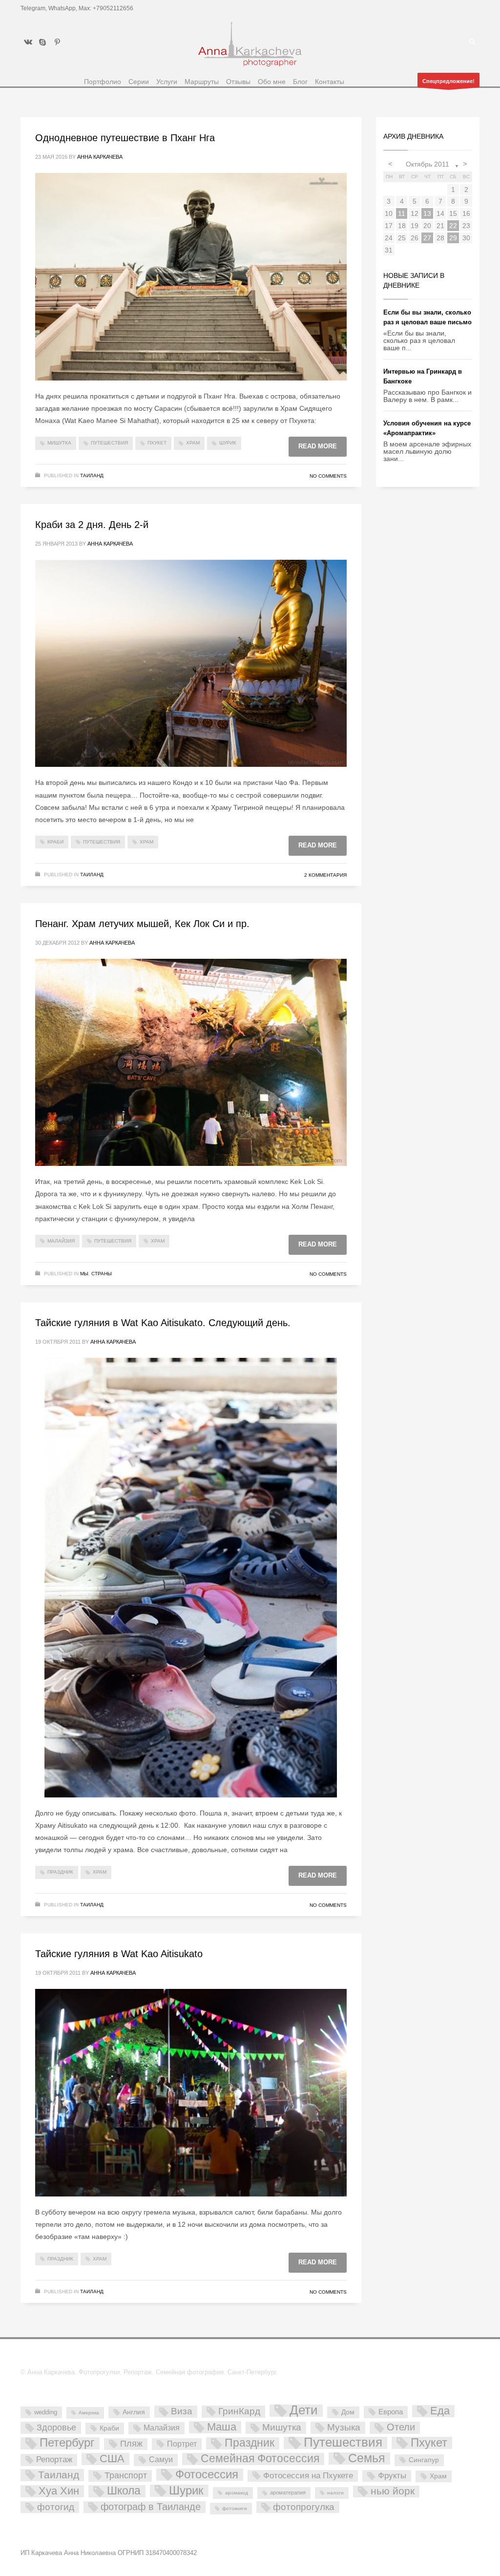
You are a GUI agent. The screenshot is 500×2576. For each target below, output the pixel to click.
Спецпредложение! (448, 81)
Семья (367, 2459)
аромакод (237, 2493)
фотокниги (235, 2508)
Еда (440, 2411)
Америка (89, 2413)
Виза (182, 2411)
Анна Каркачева (100, 157)
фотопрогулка (304, 2507)
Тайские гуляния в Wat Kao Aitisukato (119, 1954)
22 (453, 226)
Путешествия (109, 443)
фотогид (56, 2507)
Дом (348, 2412)
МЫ (84, 1274)
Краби (55, 842)
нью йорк (393, 2491)
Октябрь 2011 (427, 164)
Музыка (344, 2427)
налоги (335, 2493)
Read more (318, 446)
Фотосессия (207, 2475)
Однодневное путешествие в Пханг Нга (125, 138)
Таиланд (92, 475)
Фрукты (392, 2475)
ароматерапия (288, 2492)
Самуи (161, 2460)
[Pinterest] (57, 42)
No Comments (328, 476)
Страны (102, 1274)
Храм (193, 443)
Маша (222, 2427)
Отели (401, 2427)
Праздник (60, 1872)
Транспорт (126, 2475)
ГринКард (239, 2411)
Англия (134, 2412)
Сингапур (424, 2460)
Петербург (67, 2443)
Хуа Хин (59, 2491)
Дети (304, 2411)
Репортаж (54, 2460)
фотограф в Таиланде (151, 2507)
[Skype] (42, 42)
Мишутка (59, 443)
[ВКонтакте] (28, 42)
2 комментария (325, 875)
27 (427, 238)
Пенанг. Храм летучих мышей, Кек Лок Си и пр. (142, 924)
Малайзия (61, 1241)
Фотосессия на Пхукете (308, 2476)
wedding (46, 2412)
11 (402, 213)
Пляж (131, 2444)
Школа (124, 2491)
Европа (391, 2412)
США (112, 2459)
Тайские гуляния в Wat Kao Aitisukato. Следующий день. (163, 1323)
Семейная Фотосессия (260, 2459)
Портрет (182, 2444)
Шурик (228, 443)
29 (453, 238)
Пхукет (157, 443)
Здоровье (56, 2427)
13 (427, 213)
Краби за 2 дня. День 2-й (92, 525)
